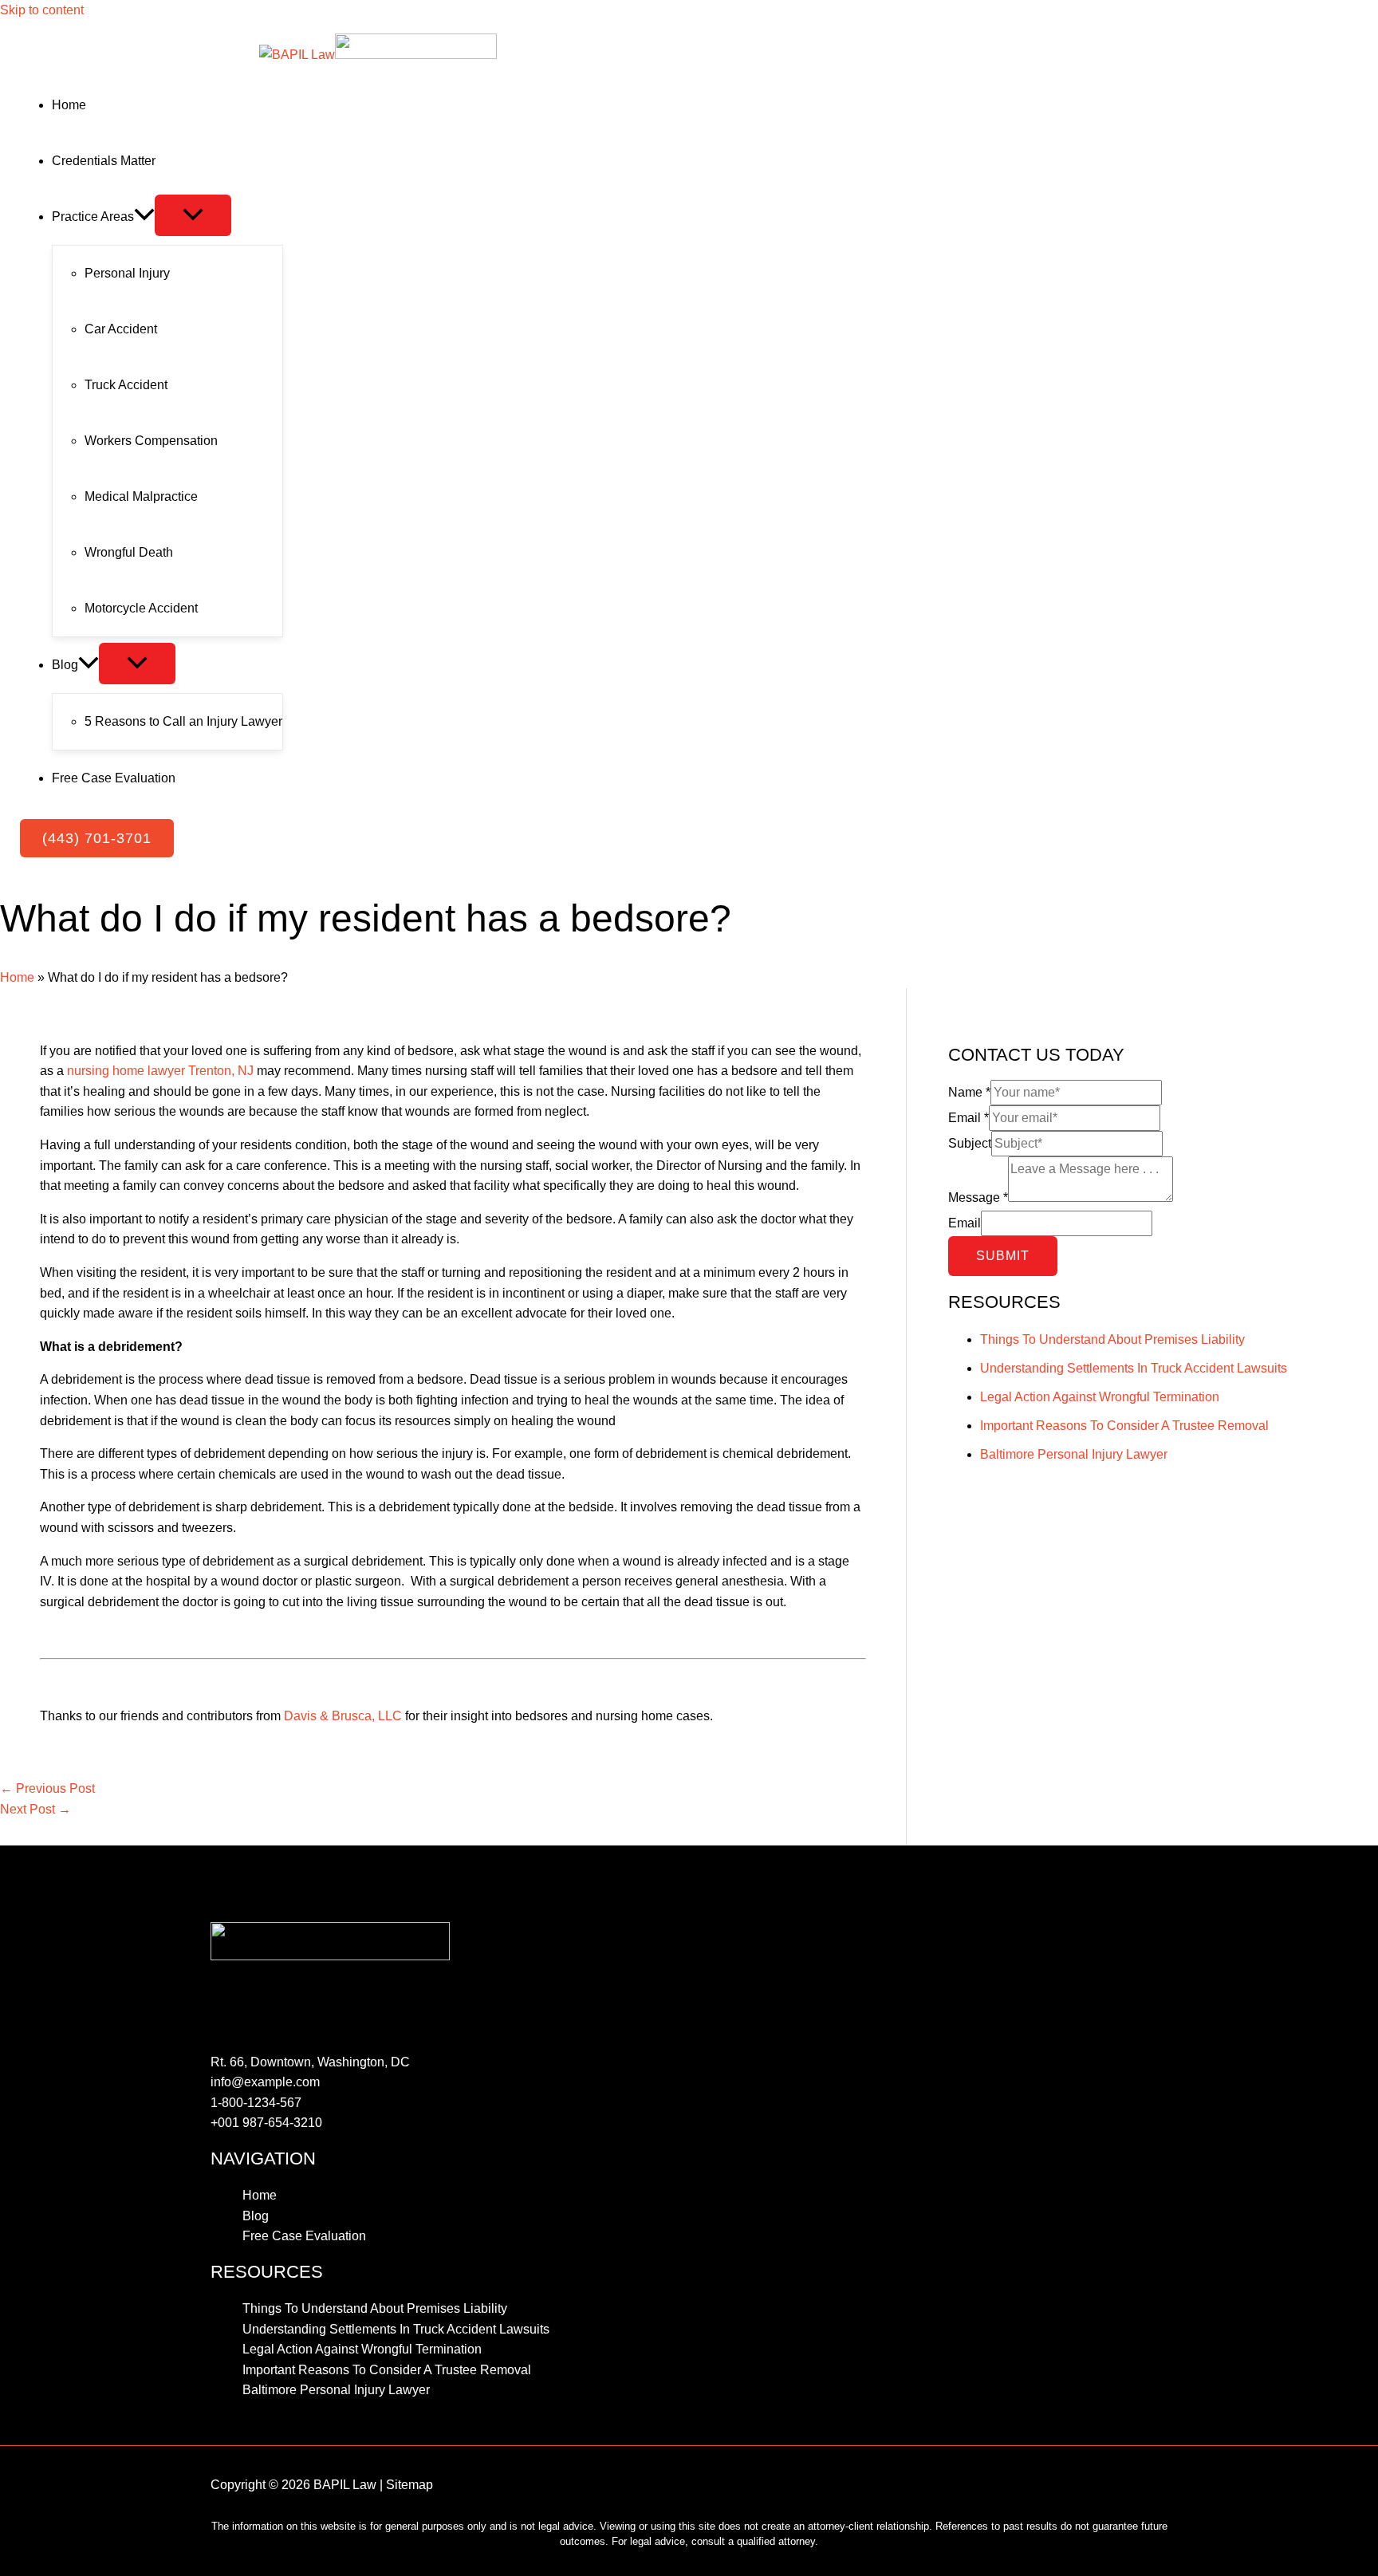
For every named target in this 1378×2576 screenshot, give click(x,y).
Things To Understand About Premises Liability (1112, 1339)
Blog (256, 2216)
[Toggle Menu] (193, 215)
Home (17, 977)
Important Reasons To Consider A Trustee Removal (1124, 1426)
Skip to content (42, 10)
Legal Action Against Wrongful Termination (1100, 1397)
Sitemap (409, 2485)
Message (978, 1197)
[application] (144, 217)
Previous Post (47, 1788)
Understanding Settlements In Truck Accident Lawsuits (1134, 1368)
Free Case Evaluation (304, 2236)
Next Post (35, 1809)
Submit (1003, 1256)
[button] (97, 838)
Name (969, 1092)
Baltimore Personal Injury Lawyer (1074, 1454)
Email (969, 1118)
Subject (970, 1143)
